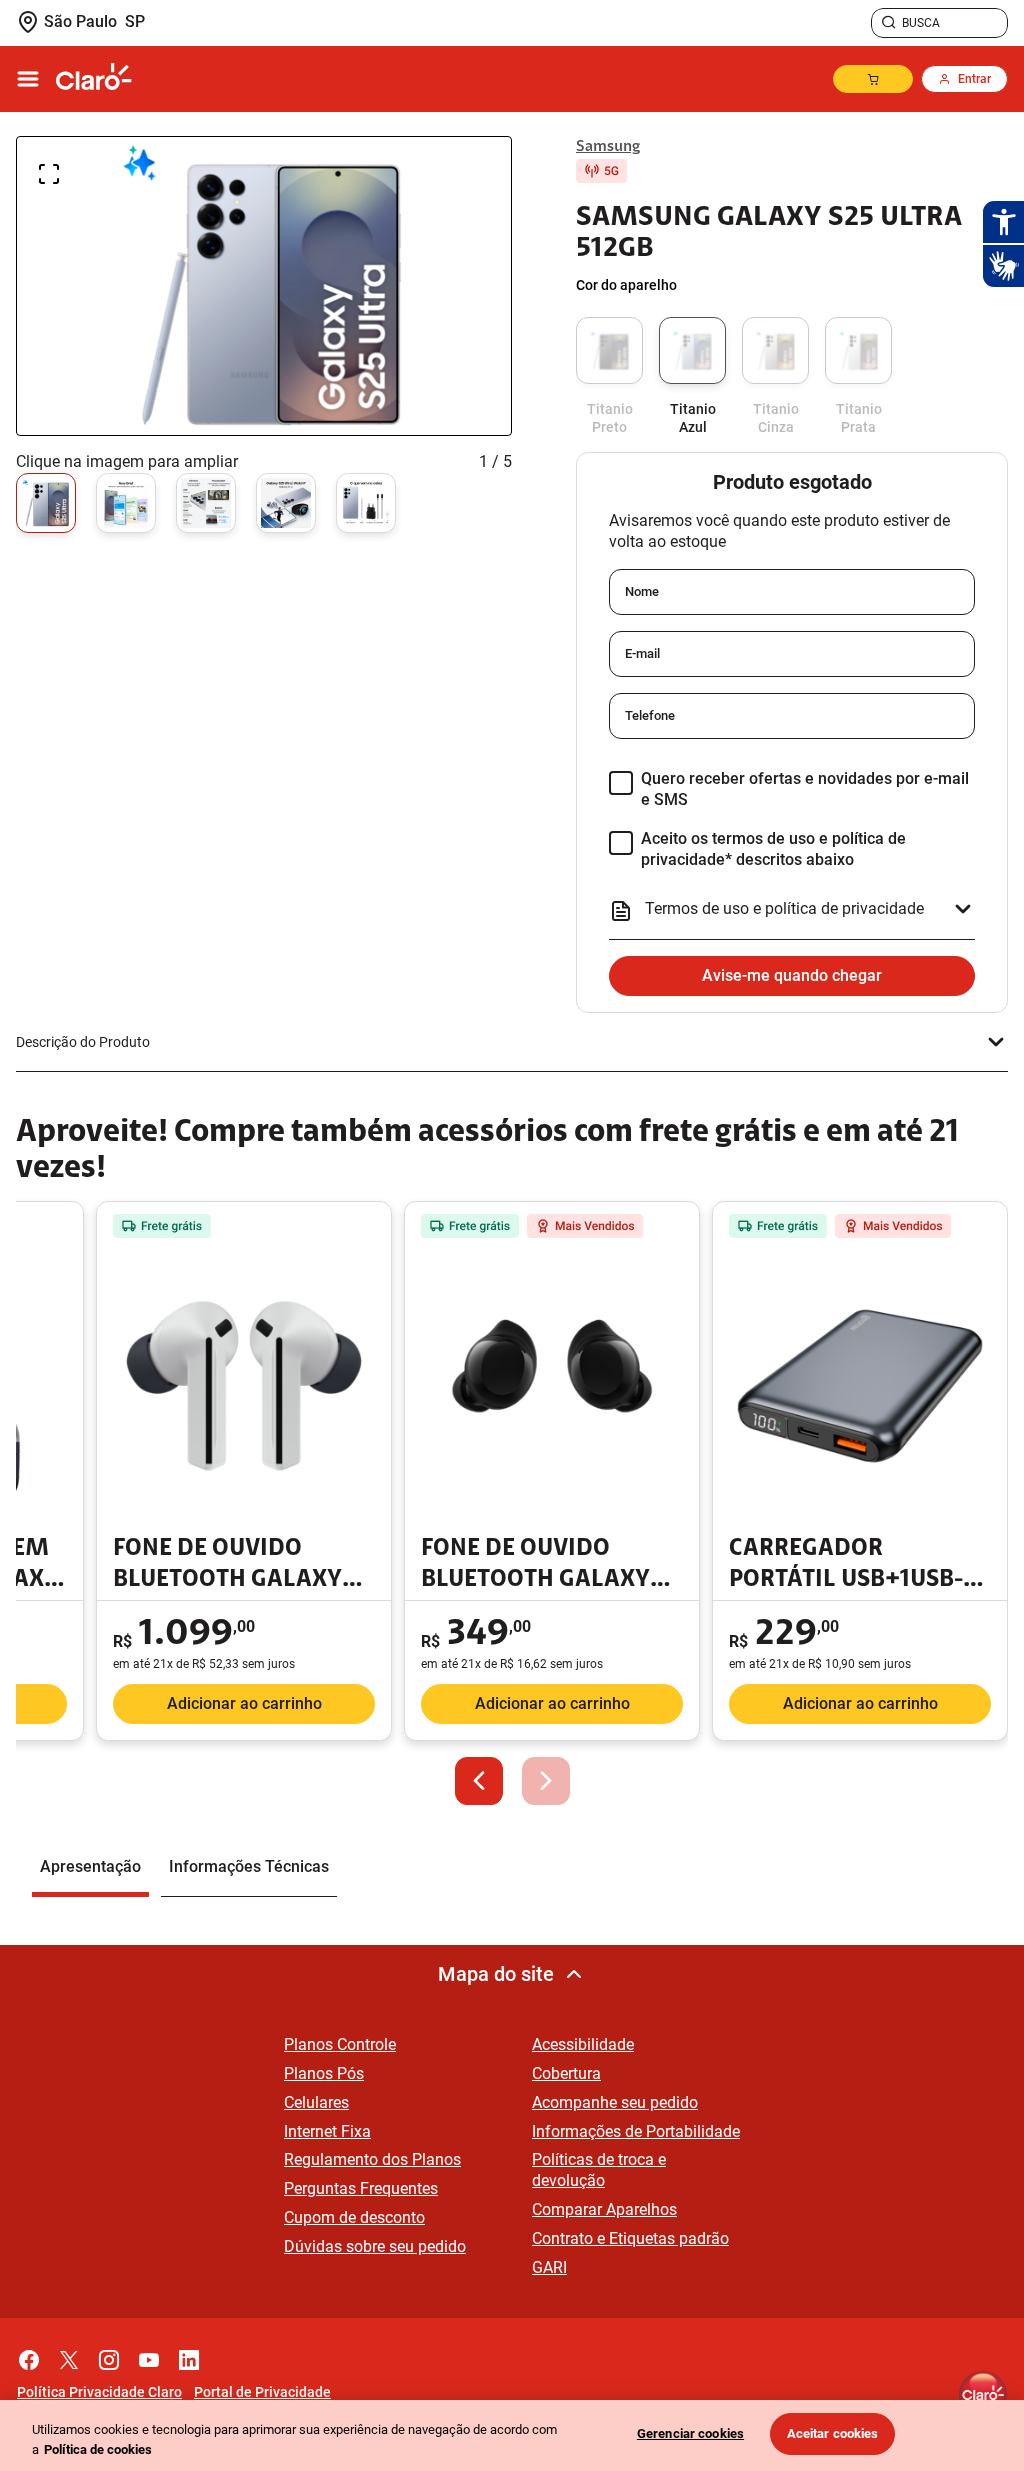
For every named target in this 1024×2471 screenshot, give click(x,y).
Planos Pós (324, 2073)
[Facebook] (29, 2355)
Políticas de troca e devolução (599, 2170)
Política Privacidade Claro (99, 2392)
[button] (479, 1781)
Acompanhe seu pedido (615, 2102)
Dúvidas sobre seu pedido (375, 2246)
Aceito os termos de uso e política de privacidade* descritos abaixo (773, 849)
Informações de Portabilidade (636, 2131)
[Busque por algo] (889, 23)
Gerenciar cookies (690, 2433)
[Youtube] (149, 2355)
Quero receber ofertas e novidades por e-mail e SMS (805, 789)
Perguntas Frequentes (361, 2188)
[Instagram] (109, 2355)
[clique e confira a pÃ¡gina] (94, 79)
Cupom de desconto (354, 2217)
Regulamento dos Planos (372, 2159)
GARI (549, 2267)
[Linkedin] (189, 2355)
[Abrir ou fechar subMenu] (28, 79)
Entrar (974, 79)
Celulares (316, 2102)
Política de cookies (98, 2449)
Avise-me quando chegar (792, 975)
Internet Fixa (327, 2131)
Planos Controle (340, 2044)
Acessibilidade (583, 2044)
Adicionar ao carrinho (244, 1703)
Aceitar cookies (833, 2433)
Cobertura (566, 2073)
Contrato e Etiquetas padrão (630, 2238)
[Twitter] (69, 2355)
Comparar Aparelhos (604, 2209)
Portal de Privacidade (262, 2392)
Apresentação (90, 1866)
